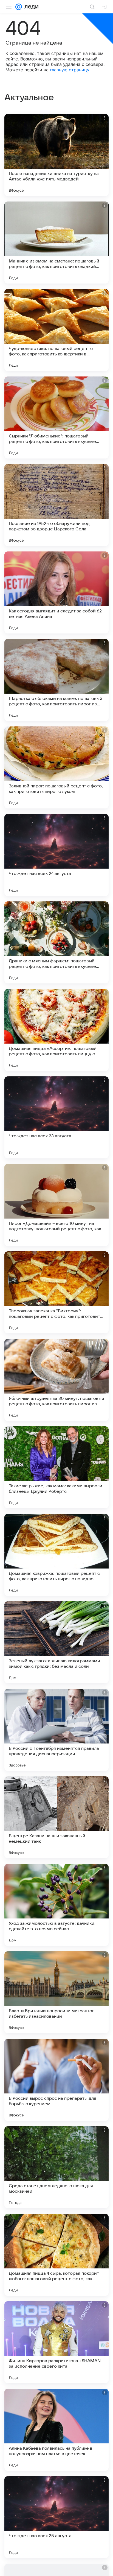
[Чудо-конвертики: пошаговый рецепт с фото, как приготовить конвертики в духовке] (56, 330)
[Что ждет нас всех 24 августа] (56, 855)
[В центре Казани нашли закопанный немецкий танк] (56, 1817)
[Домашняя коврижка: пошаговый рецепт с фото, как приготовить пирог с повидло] (56, 1555)
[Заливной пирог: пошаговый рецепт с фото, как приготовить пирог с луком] (56, 767)
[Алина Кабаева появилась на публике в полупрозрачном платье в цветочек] (56, 2430)
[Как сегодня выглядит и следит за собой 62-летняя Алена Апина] (56, 592)
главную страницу (70, 70)
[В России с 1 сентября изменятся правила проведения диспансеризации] (56, 1730)
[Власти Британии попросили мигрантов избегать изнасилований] (56, 1992)
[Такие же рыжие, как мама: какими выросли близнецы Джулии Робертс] (56, 1467)
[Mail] (19, 7)
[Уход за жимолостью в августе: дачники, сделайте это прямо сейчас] (56, 1905)
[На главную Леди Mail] (30, 7)
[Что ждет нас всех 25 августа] (56, 2517)
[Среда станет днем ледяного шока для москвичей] (56, 2167)
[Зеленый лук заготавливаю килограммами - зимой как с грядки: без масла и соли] (56, 1642)
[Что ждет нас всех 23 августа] (56, 1117)
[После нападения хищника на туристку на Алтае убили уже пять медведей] (56, 155)
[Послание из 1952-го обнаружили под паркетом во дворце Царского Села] (56, 505)
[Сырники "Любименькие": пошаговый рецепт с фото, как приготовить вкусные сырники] (56, 417)
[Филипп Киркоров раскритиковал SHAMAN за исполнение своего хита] (56, 2342)
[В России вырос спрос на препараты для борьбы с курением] (56, 2080)
